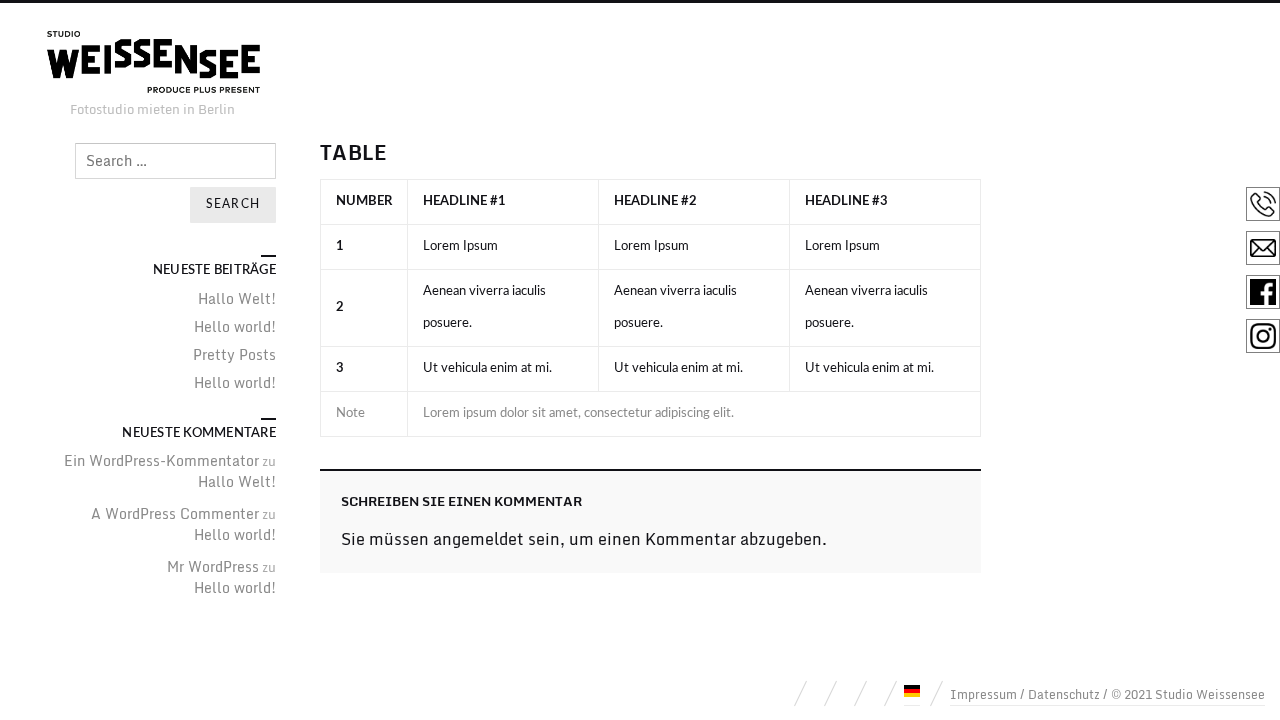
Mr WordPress (213, 566)
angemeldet (478, 539)
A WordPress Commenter (175, 513)
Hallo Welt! (237, 298)
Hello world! (235, 326)
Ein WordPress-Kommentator (161, 460)
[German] (912, 691)
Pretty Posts (234, 354)
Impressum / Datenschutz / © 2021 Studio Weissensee (1107, 694)
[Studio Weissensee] (152, 64)
